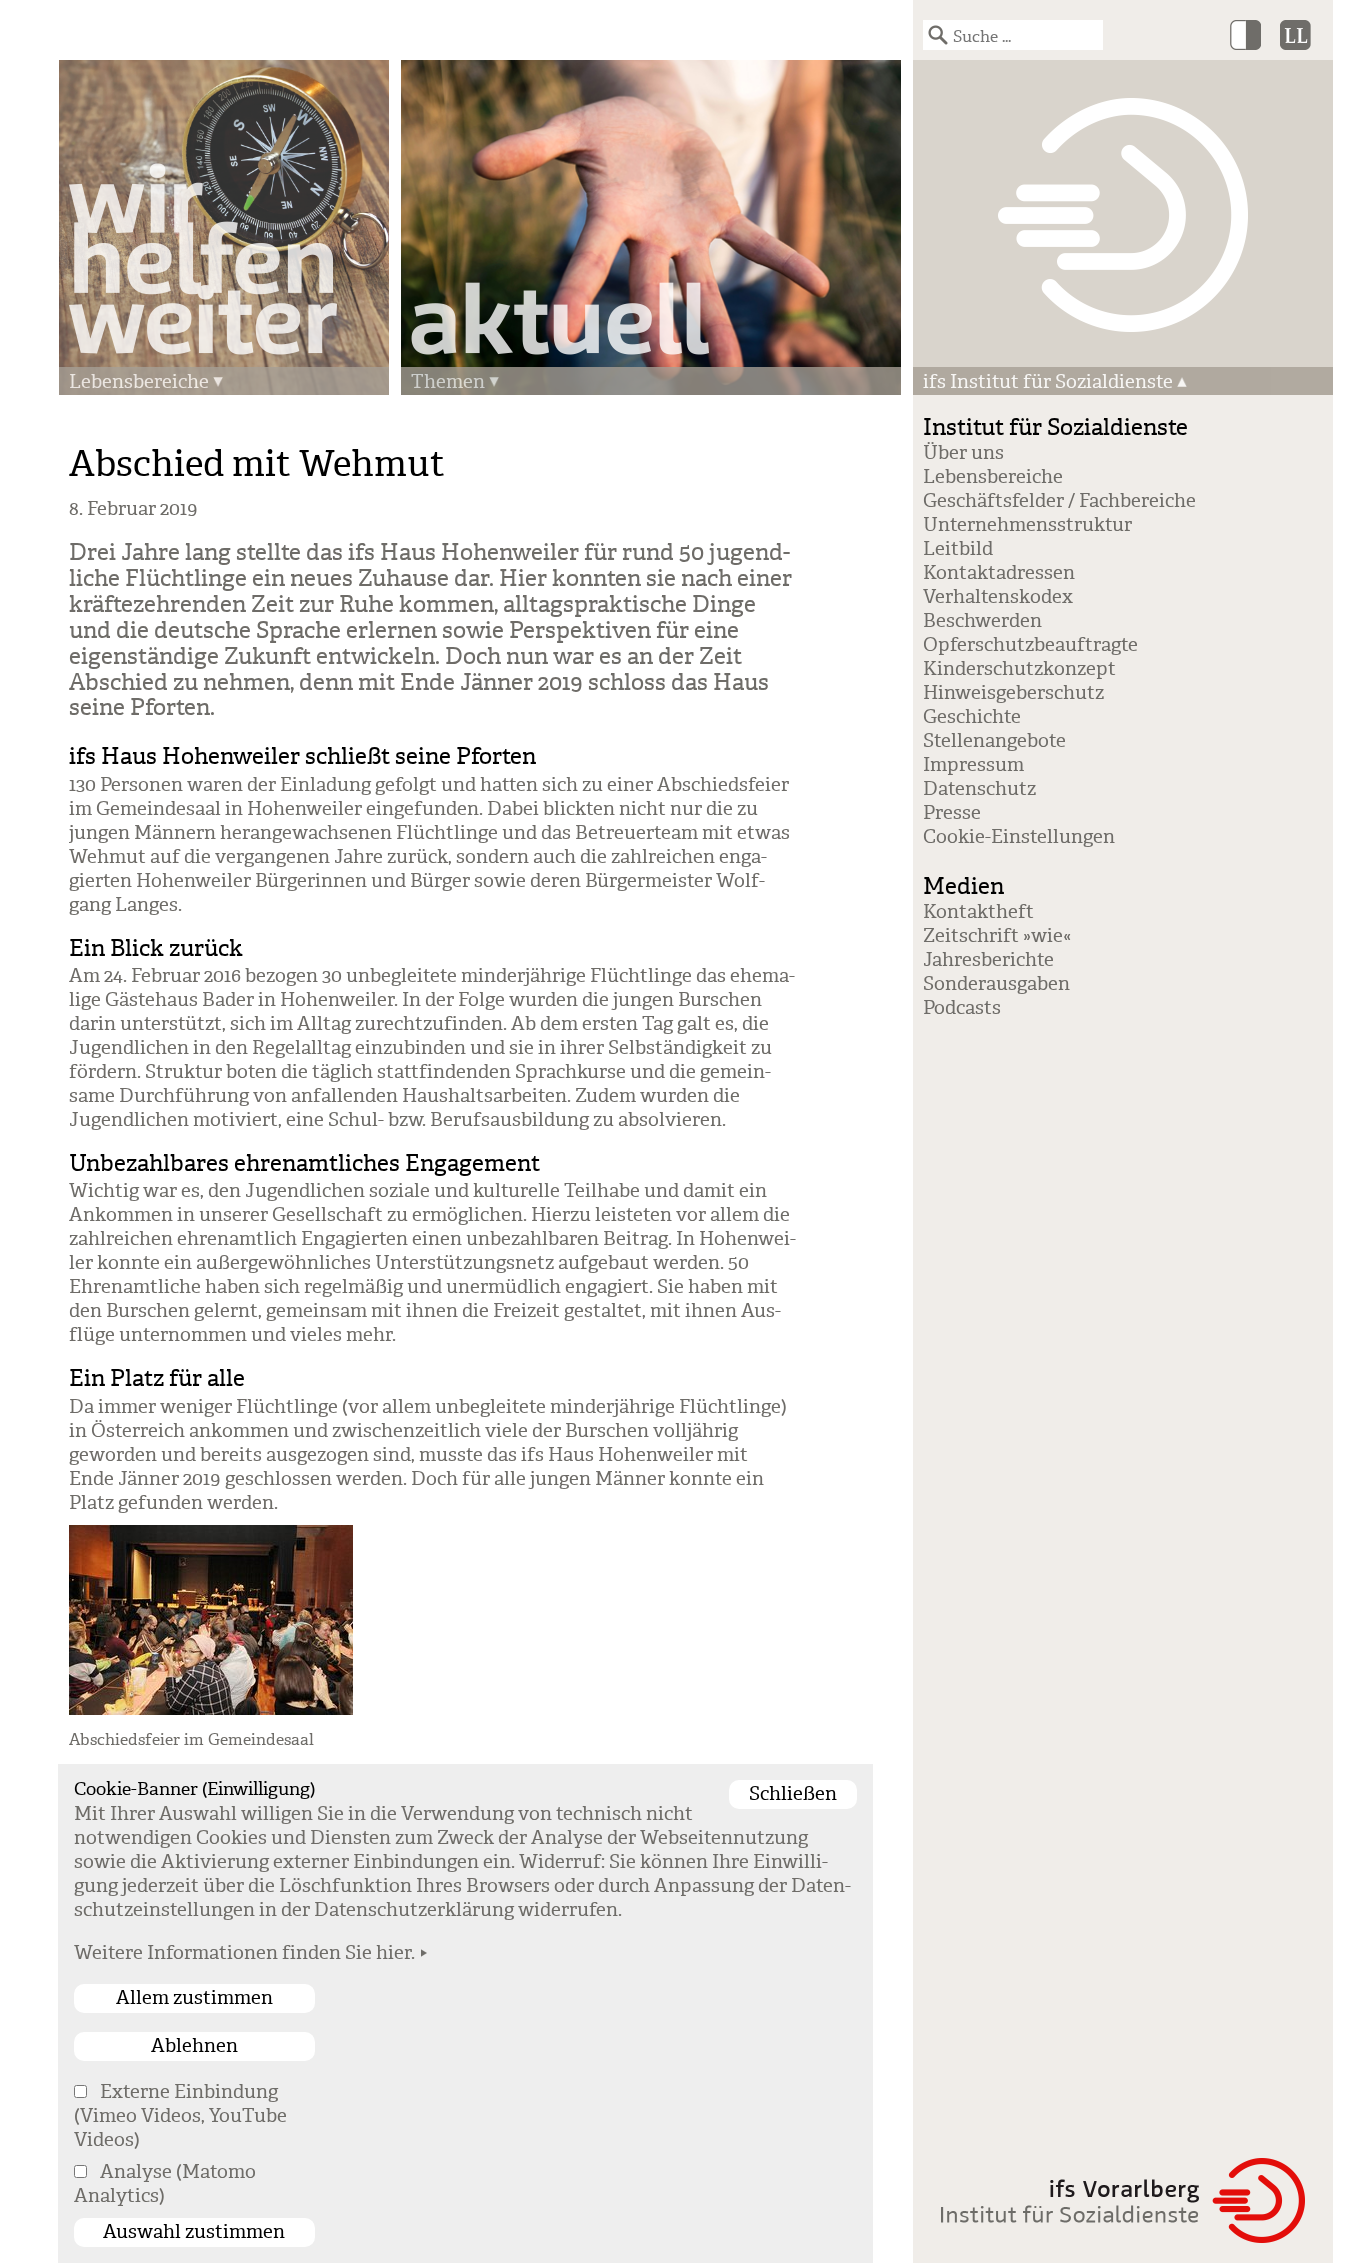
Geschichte (972, 717)
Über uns (963, 453)
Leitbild (958, 549)
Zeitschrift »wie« (997, 936)
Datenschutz (979, 789)
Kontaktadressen (999, 573)
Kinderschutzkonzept (1019, 669)
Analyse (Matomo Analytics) (165, 2184)
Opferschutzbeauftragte (1030, 645)
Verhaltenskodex (998, 597)
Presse (952, 813)
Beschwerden (982, 621)
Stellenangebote (994, 741)
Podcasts (962, 1008)
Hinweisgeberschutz (1013, 693)
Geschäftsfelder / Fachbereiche (1059, 501)
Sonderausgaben (996, 984)
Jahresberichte (988, 960)
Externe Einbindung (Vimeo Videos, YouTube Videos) (180, 2116)
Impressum (973, 765)
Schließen (793, 1794)
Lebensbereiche (139, 382)
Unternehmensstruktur (1027, 525)
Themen (448, 382)
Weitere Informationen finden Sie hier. (244, 1953)
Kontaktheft (978, 912)
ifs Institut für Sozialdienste (1048, 382)
